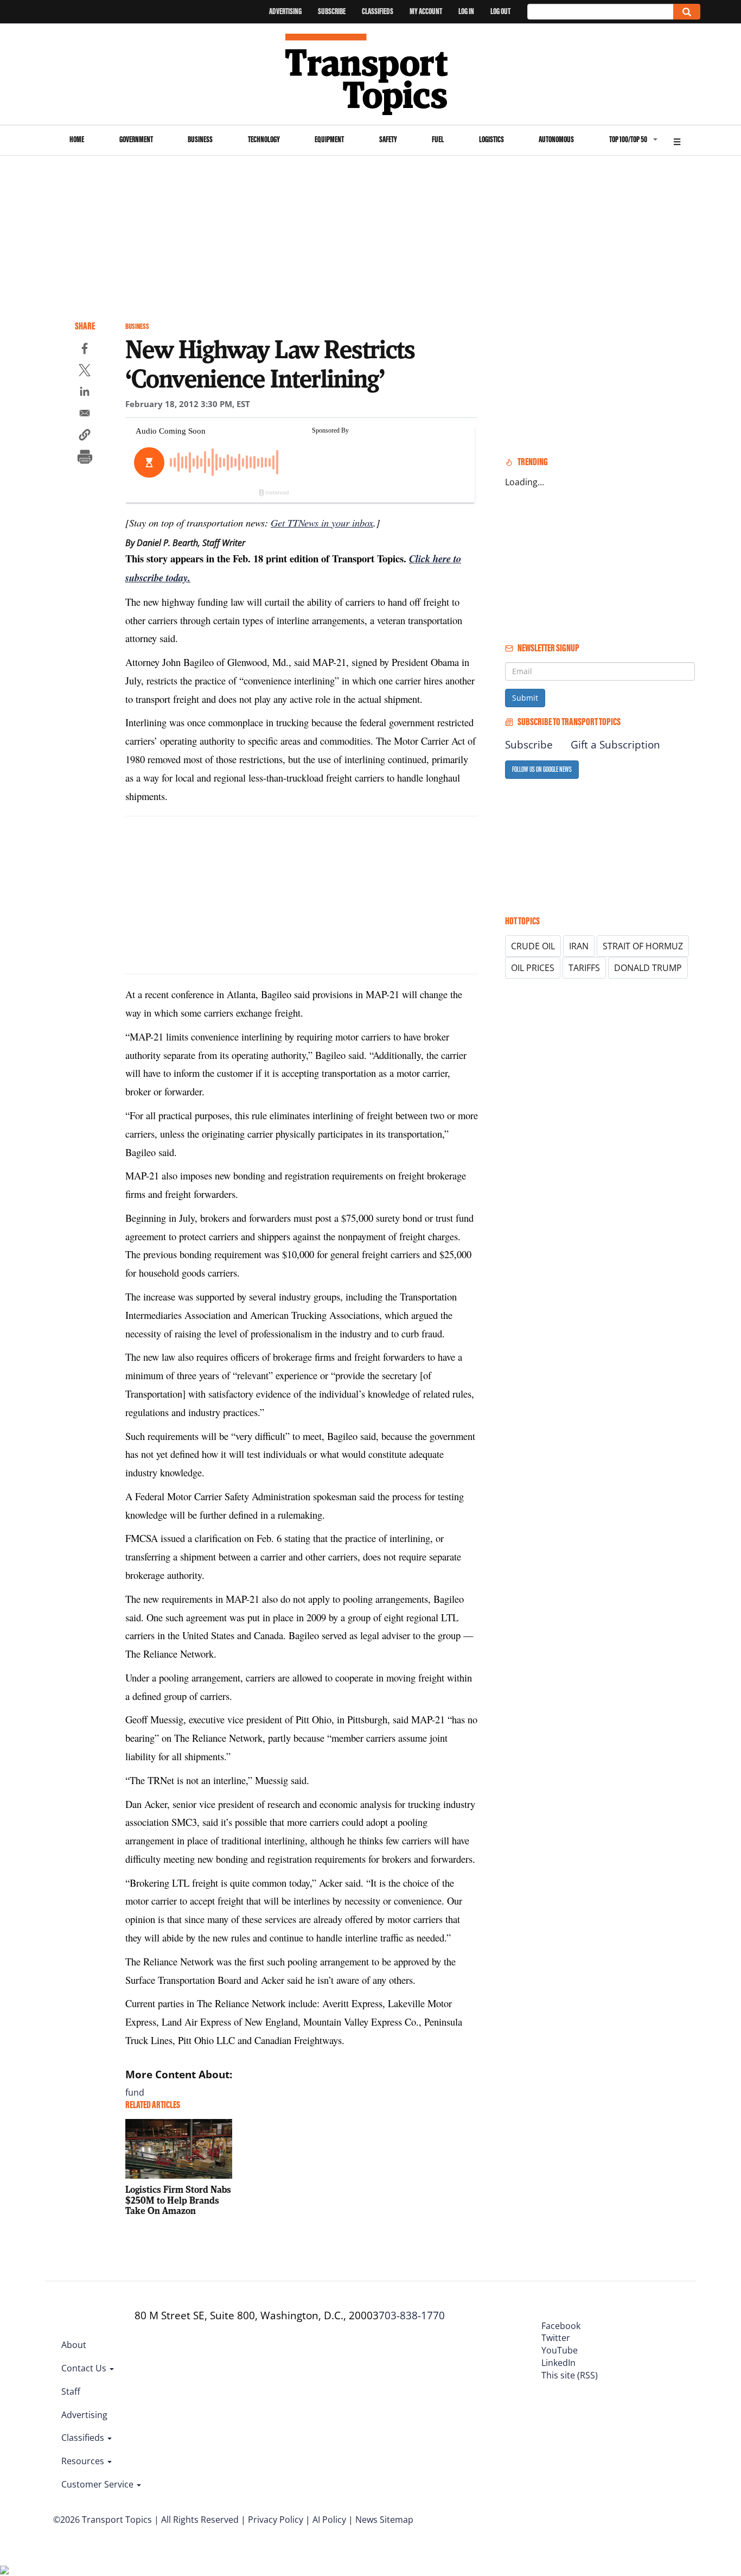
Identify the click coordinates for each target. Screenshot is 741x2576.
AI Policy (329, 2520)
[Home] (371, 74)
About (74, 2345)
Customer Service (98, 2484)
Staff (71, 2391)
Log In (466, 11)
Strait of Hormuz (643, 946)
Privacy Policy (276, 2520)
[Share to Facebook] (85, 350)
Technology (264, 139)
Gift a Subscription (615, 745)
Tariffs (584, 968)
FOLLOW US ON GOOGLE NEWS (542, 769)
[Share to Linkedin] (85, 393)
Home (77, 139)
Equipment (329, 139)
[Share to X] (85, 372)
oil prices (533, 968)
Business (200, 139)
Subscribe (332, 11)
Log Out (500, 11)
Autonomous (556, 139)
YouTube (560, 2350)
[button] (85, 436)
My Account (426, 11)
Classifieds (378, 11)
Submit (525, 698)
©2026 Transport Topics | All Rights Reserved (146, 2520)
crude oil (533, 946)
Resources (84, 2461)
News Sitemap (384, 2520)
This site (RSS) (570, 2375)
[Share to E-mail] (85, 415)
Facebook (561, 2326)
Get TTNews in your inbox (322, 522)
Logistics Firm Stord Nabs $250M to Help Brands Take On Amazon (178, 2200)
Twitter (556, 2338)
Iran (579, 946)
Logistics (491, 139)
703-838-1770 (412, 2315)
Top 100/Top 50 (628, 139)
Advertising (285, 11)
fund (135, 2092)
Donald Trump (648, 968)
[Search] (687, 12)
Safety (388, 139)
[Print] (85, 458)
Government (136, 139)
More (677, 140)
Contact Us (85, 2368)
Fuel (438, 139)
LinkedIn (558, 2363)
